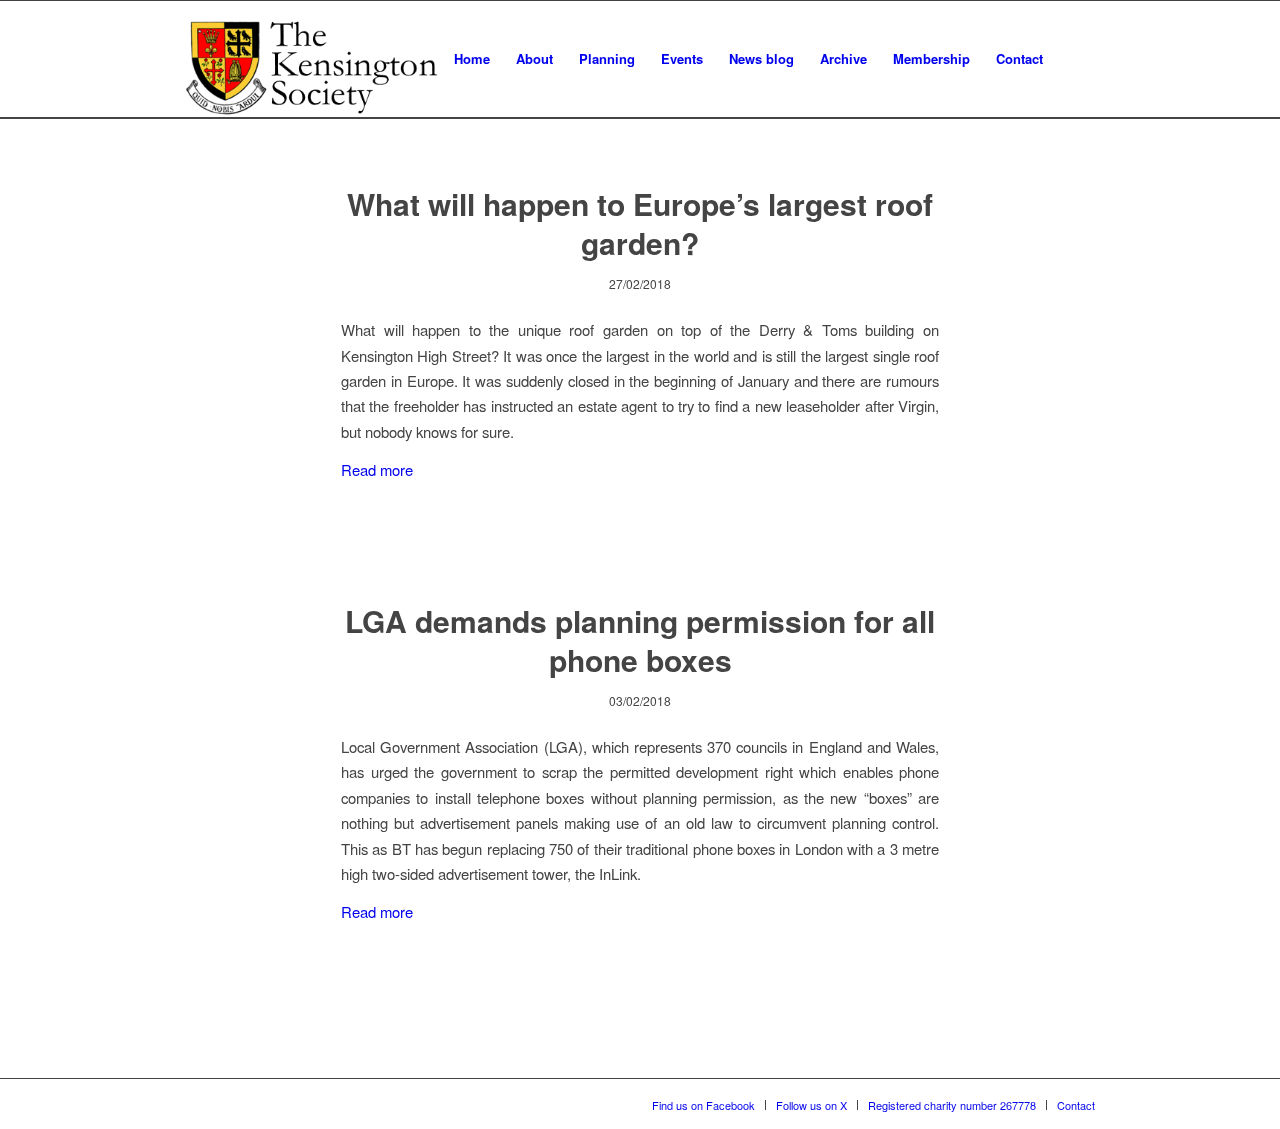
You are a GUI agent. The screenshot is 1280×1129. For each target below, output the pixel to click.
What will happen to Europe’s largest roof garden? (640, 223)
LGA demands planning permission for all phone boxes (640, 640)
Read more (377, 469)
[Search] (1075, 59)
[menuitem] (472, 59)
